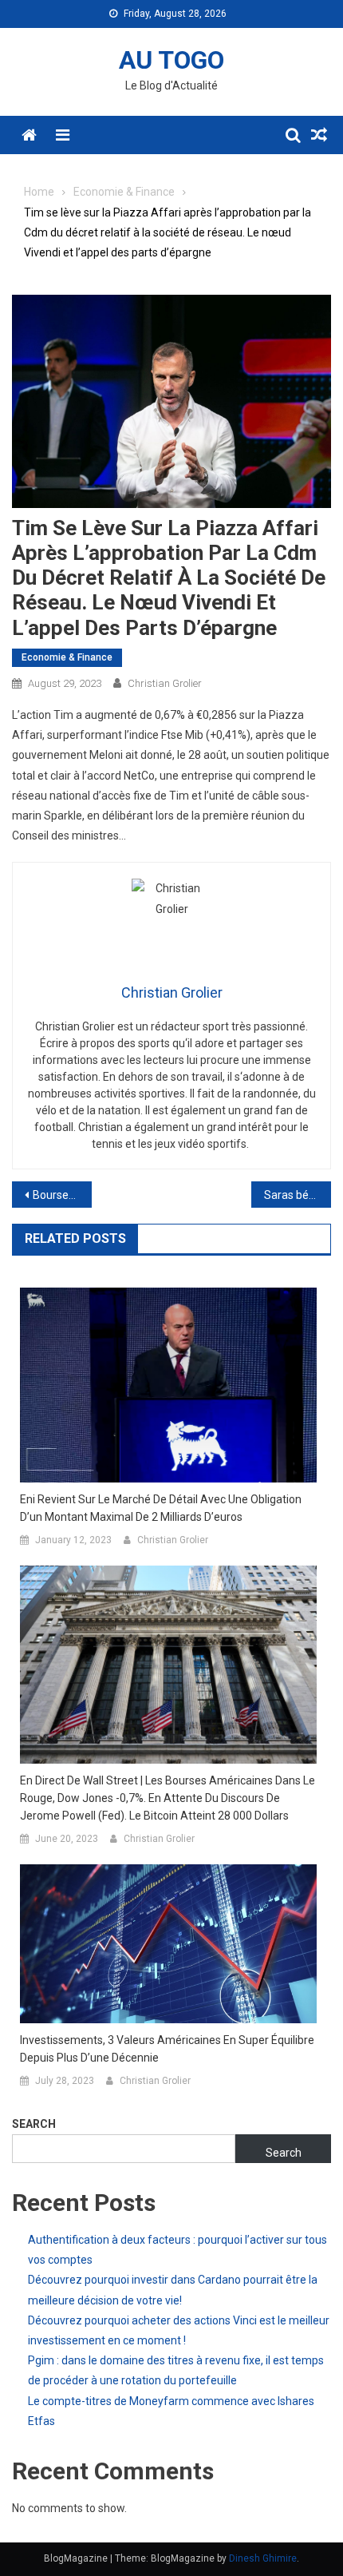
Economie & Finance (67, 657)
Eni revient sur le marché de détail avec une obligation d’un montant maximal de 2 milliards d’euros (161, 1508)
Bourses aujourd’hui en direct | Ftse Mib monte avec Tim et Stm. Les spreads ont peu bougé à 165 (62, 1195)
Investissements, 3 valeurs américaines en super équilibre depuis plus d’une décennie (167, 2049)
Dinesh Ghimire (263, 2558)
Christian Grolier (165, 683)
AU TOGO (171, 60)
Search (34, 2124)
